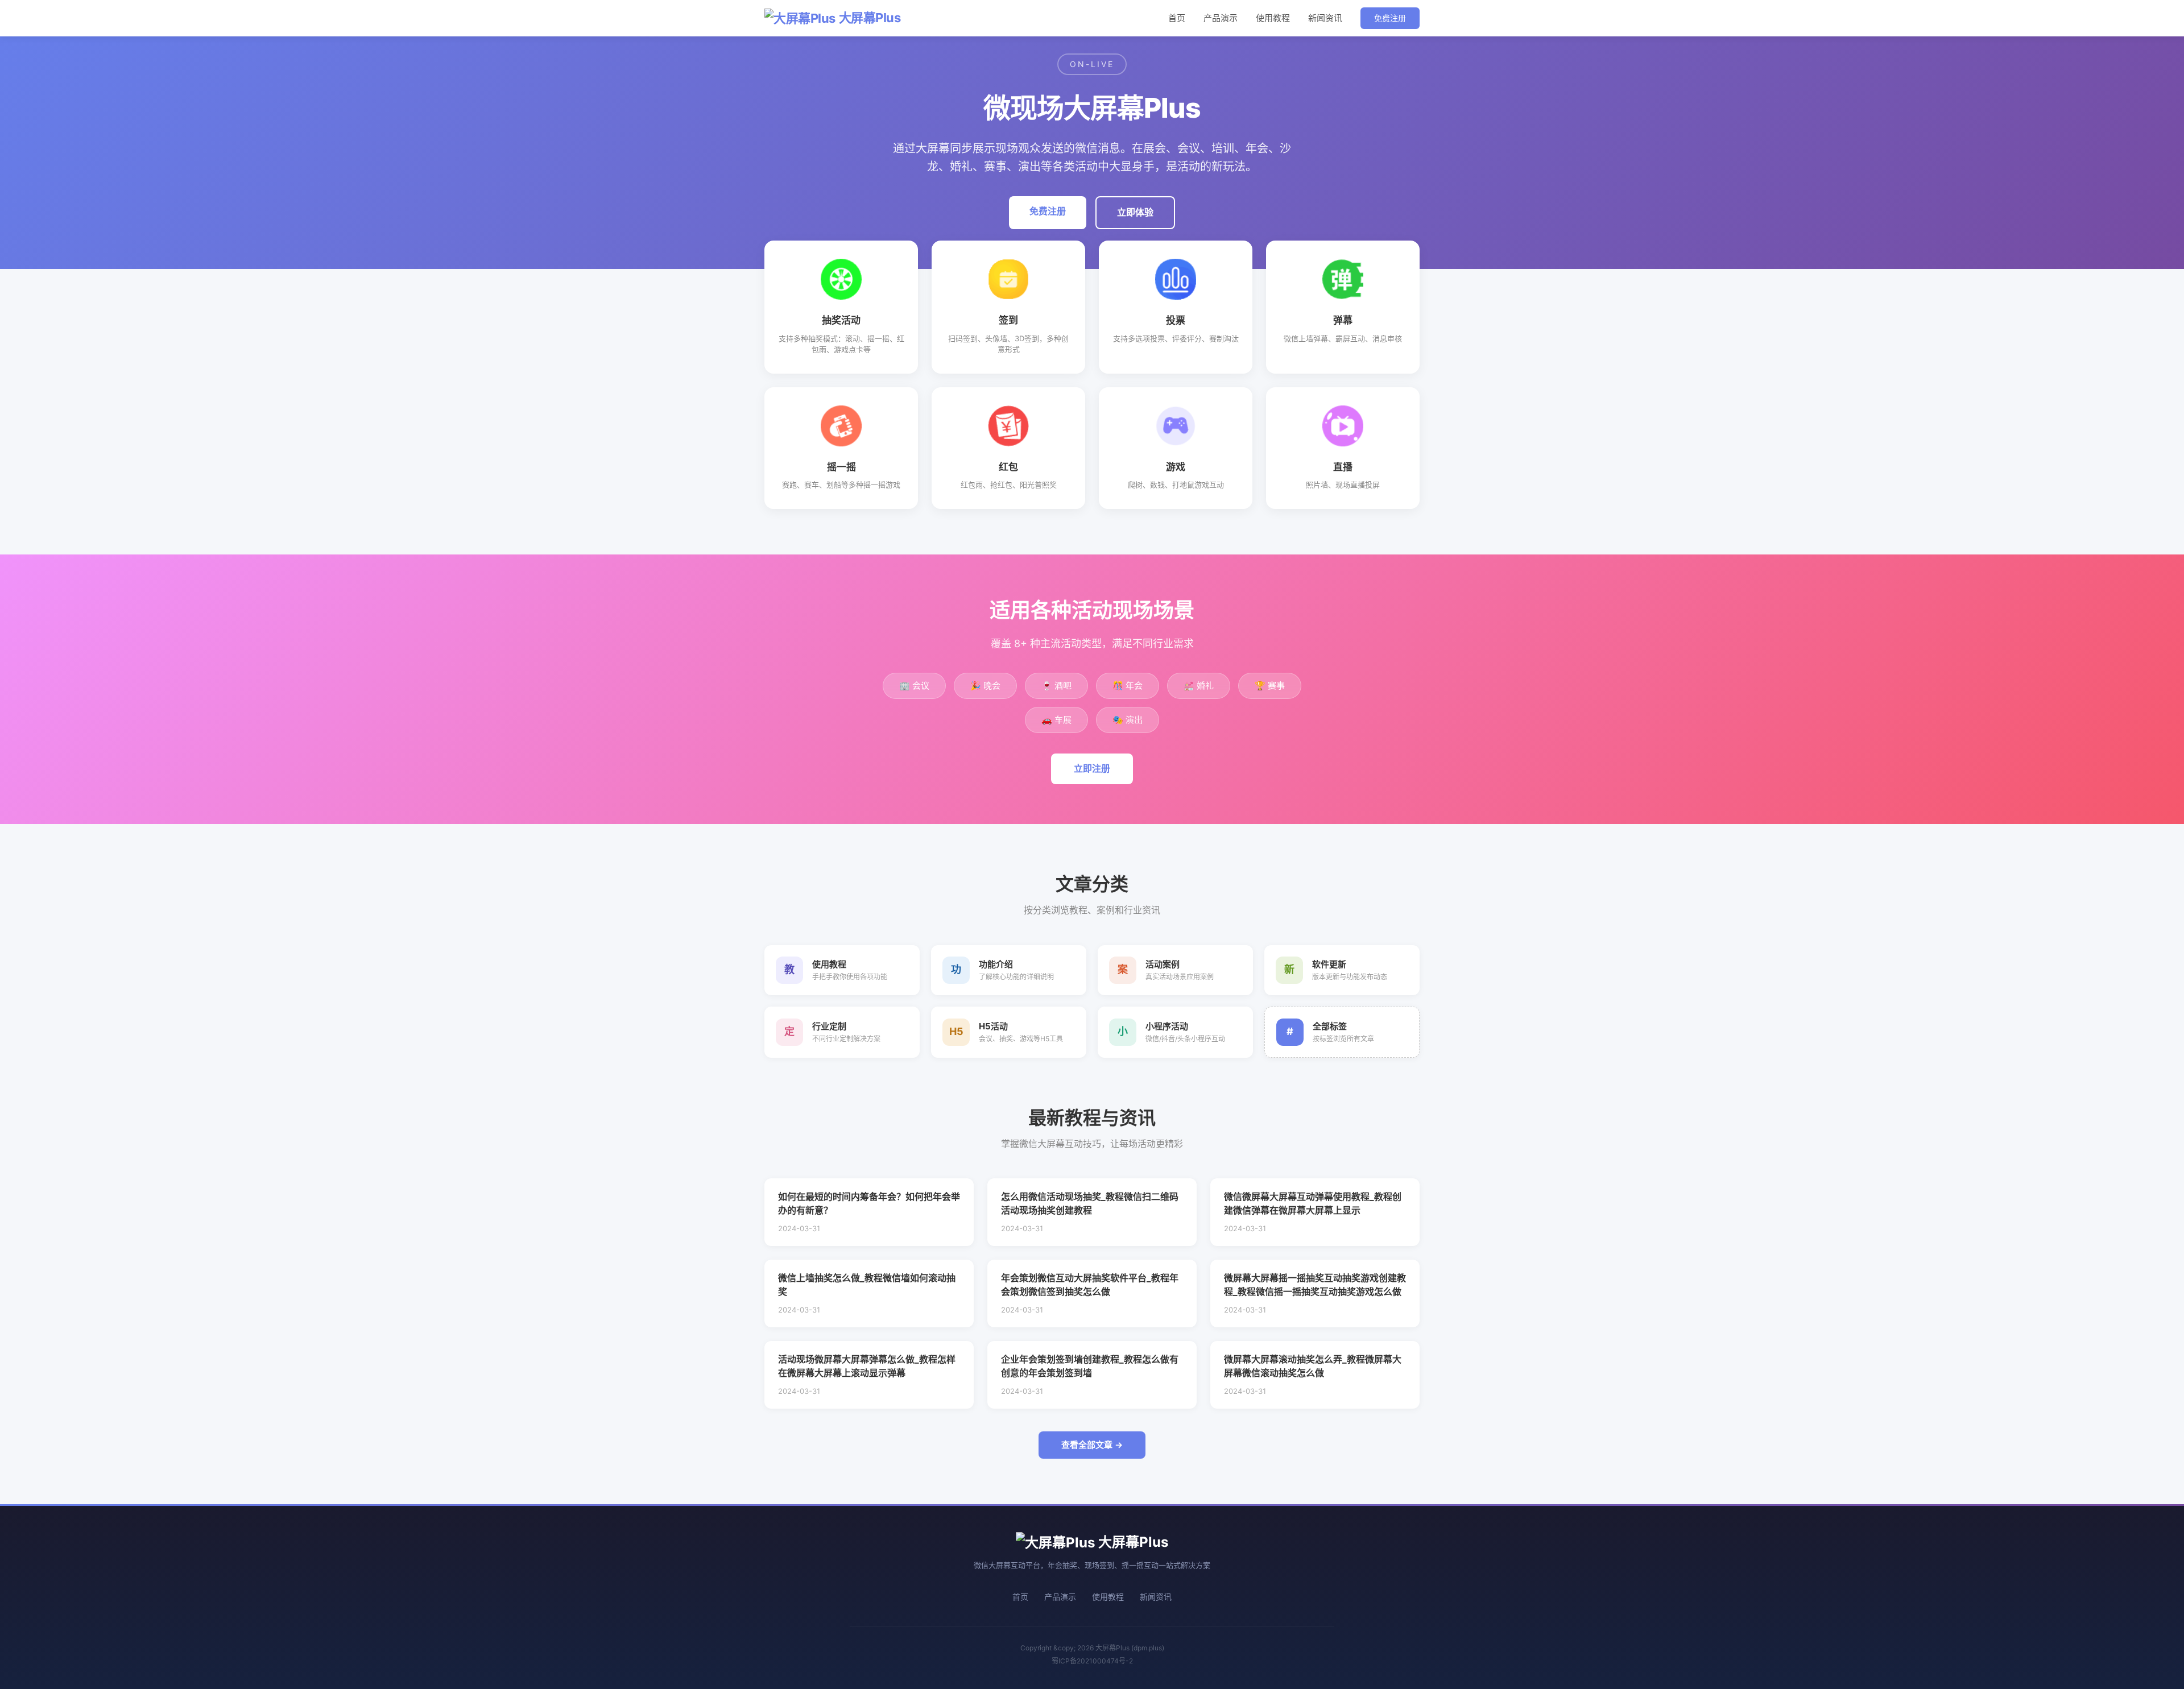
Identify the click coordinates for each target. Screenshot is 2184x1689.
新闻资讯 (1325, 18)
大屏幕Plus (870, 18)
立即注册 (1092, 768)
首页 (1177, 18)
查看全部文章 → (1092, 1445)
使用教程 (1273, 18)
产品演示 (1221, 18)
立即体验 (1135, 212)
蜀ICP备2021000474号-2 (1092, 1661)
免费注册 (1390, 18)
